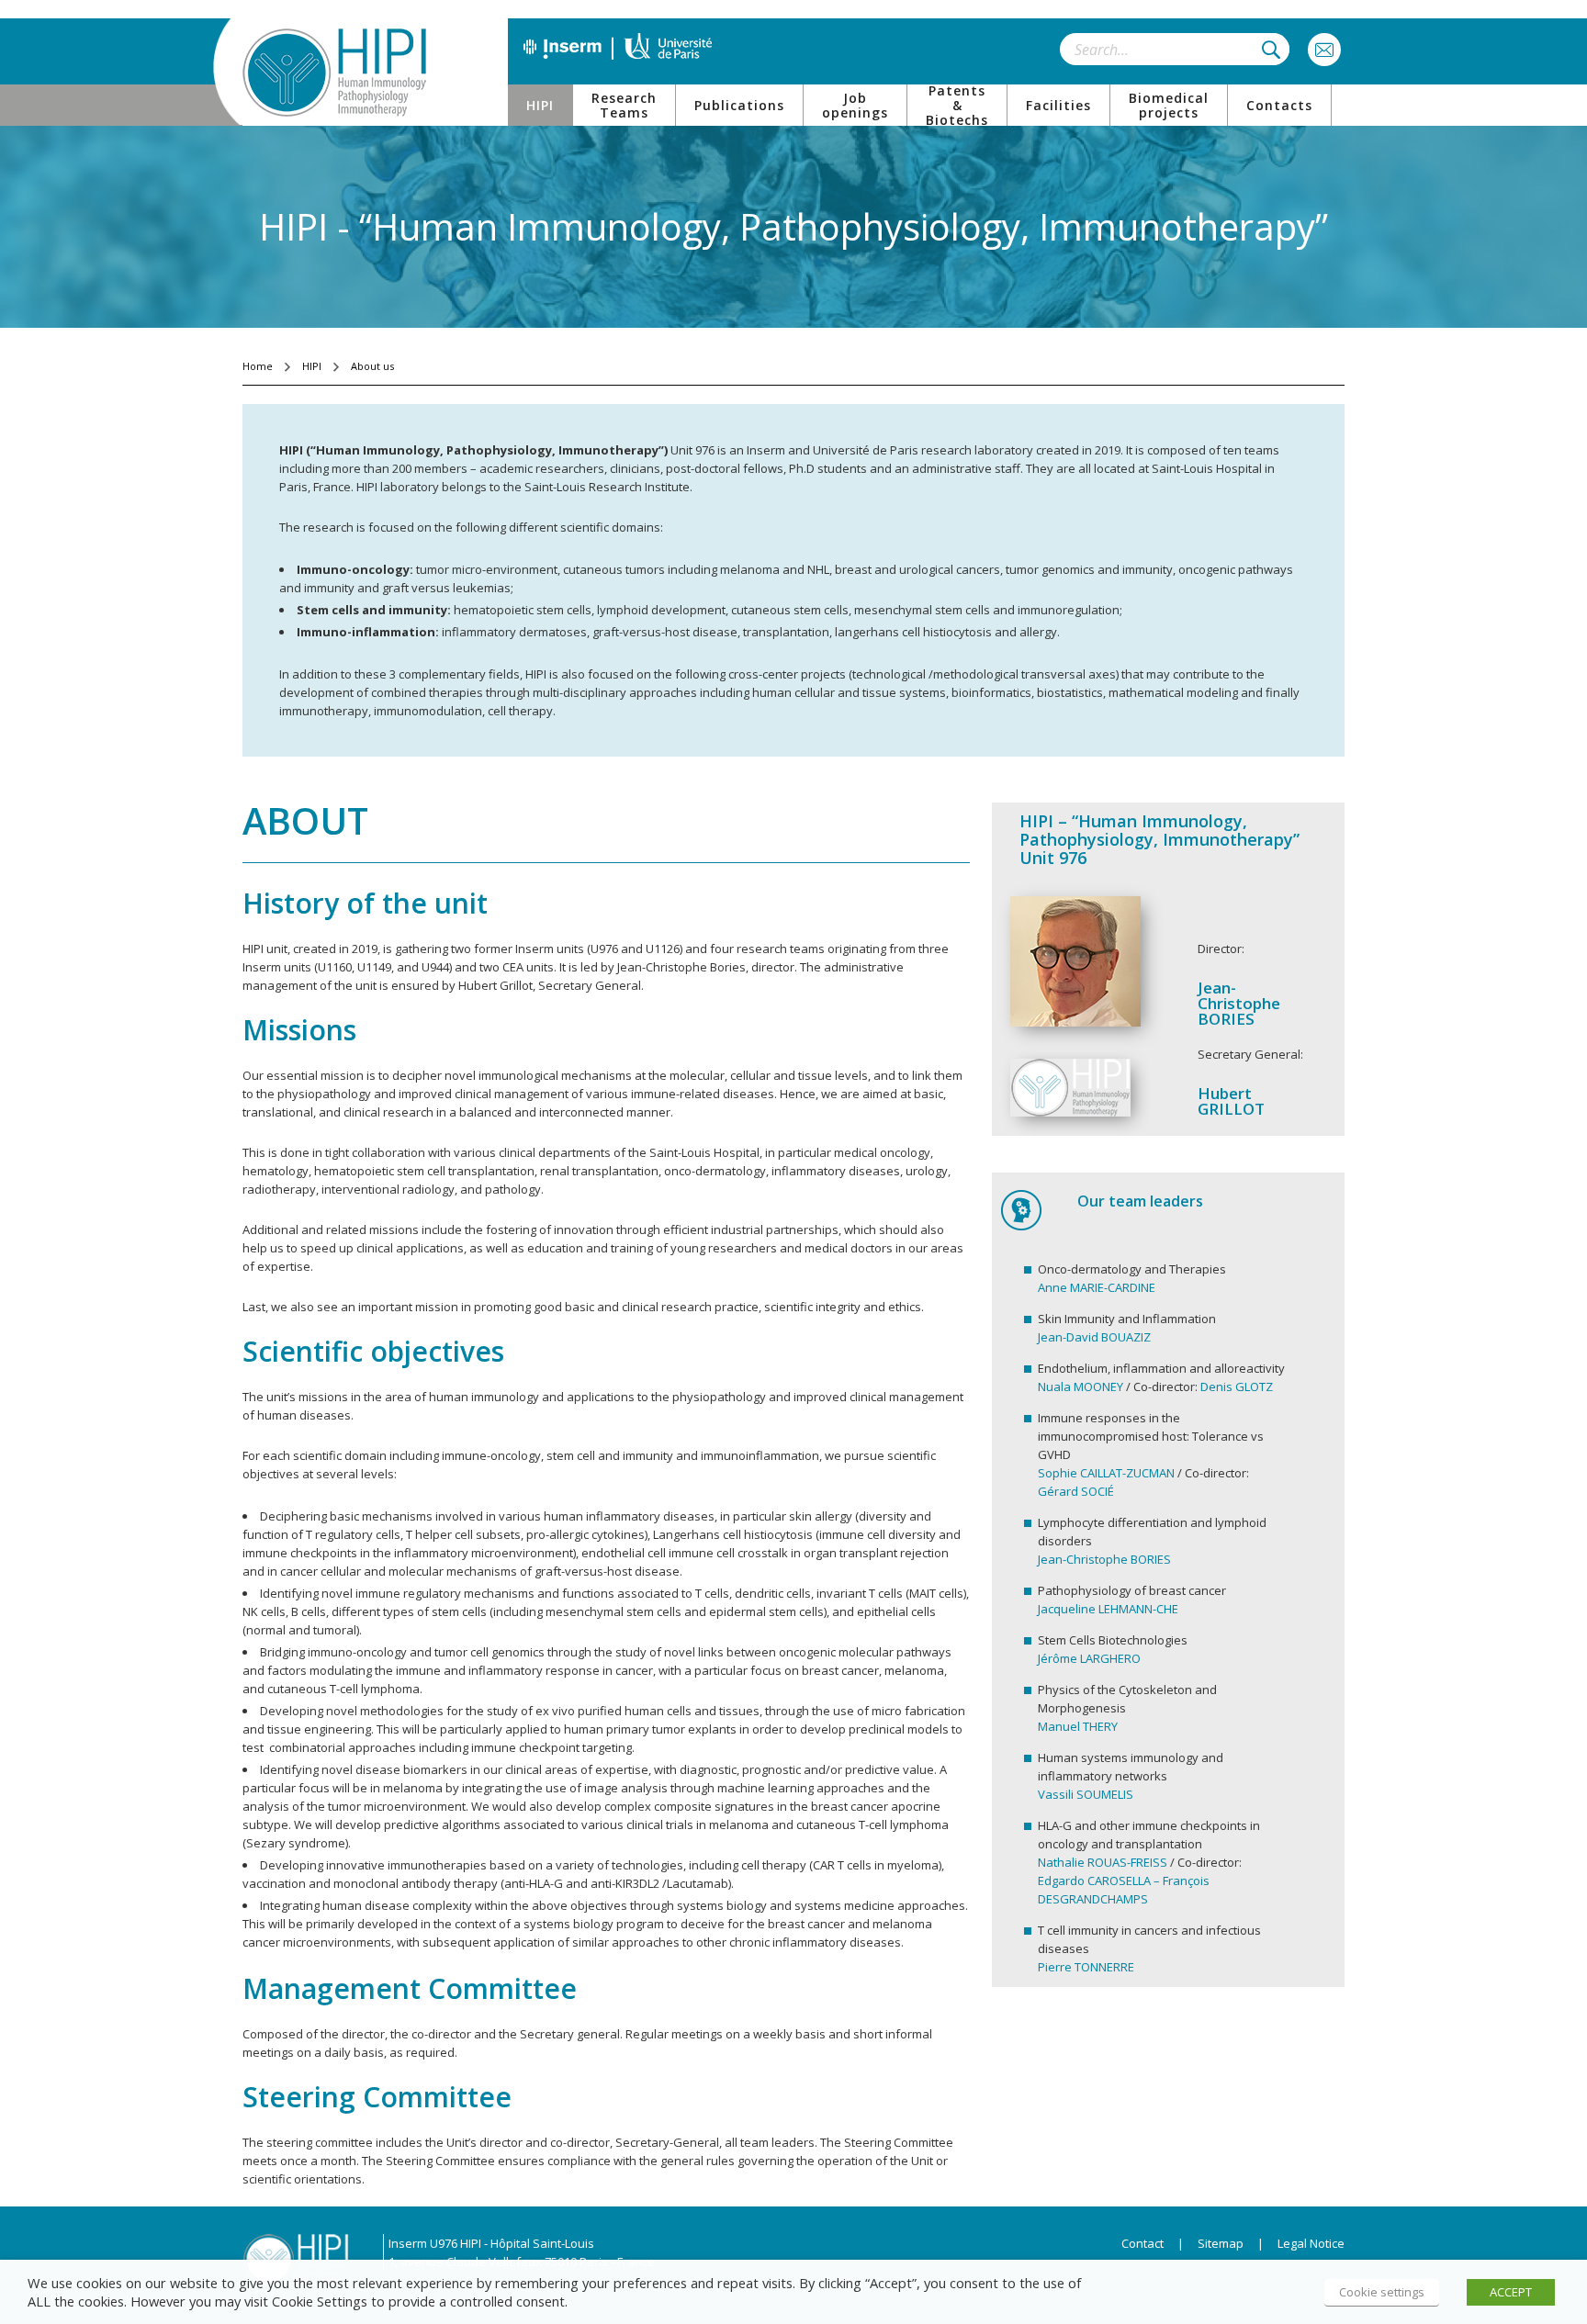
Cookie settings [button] (1382, 2292)
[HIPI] (334, 73)
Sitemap (1221, 2243)
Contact (1142, 2243)
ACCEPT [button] (1511, 2292)
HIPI (312, 366)
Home (258, 366)
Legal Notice (1306, 2243)
